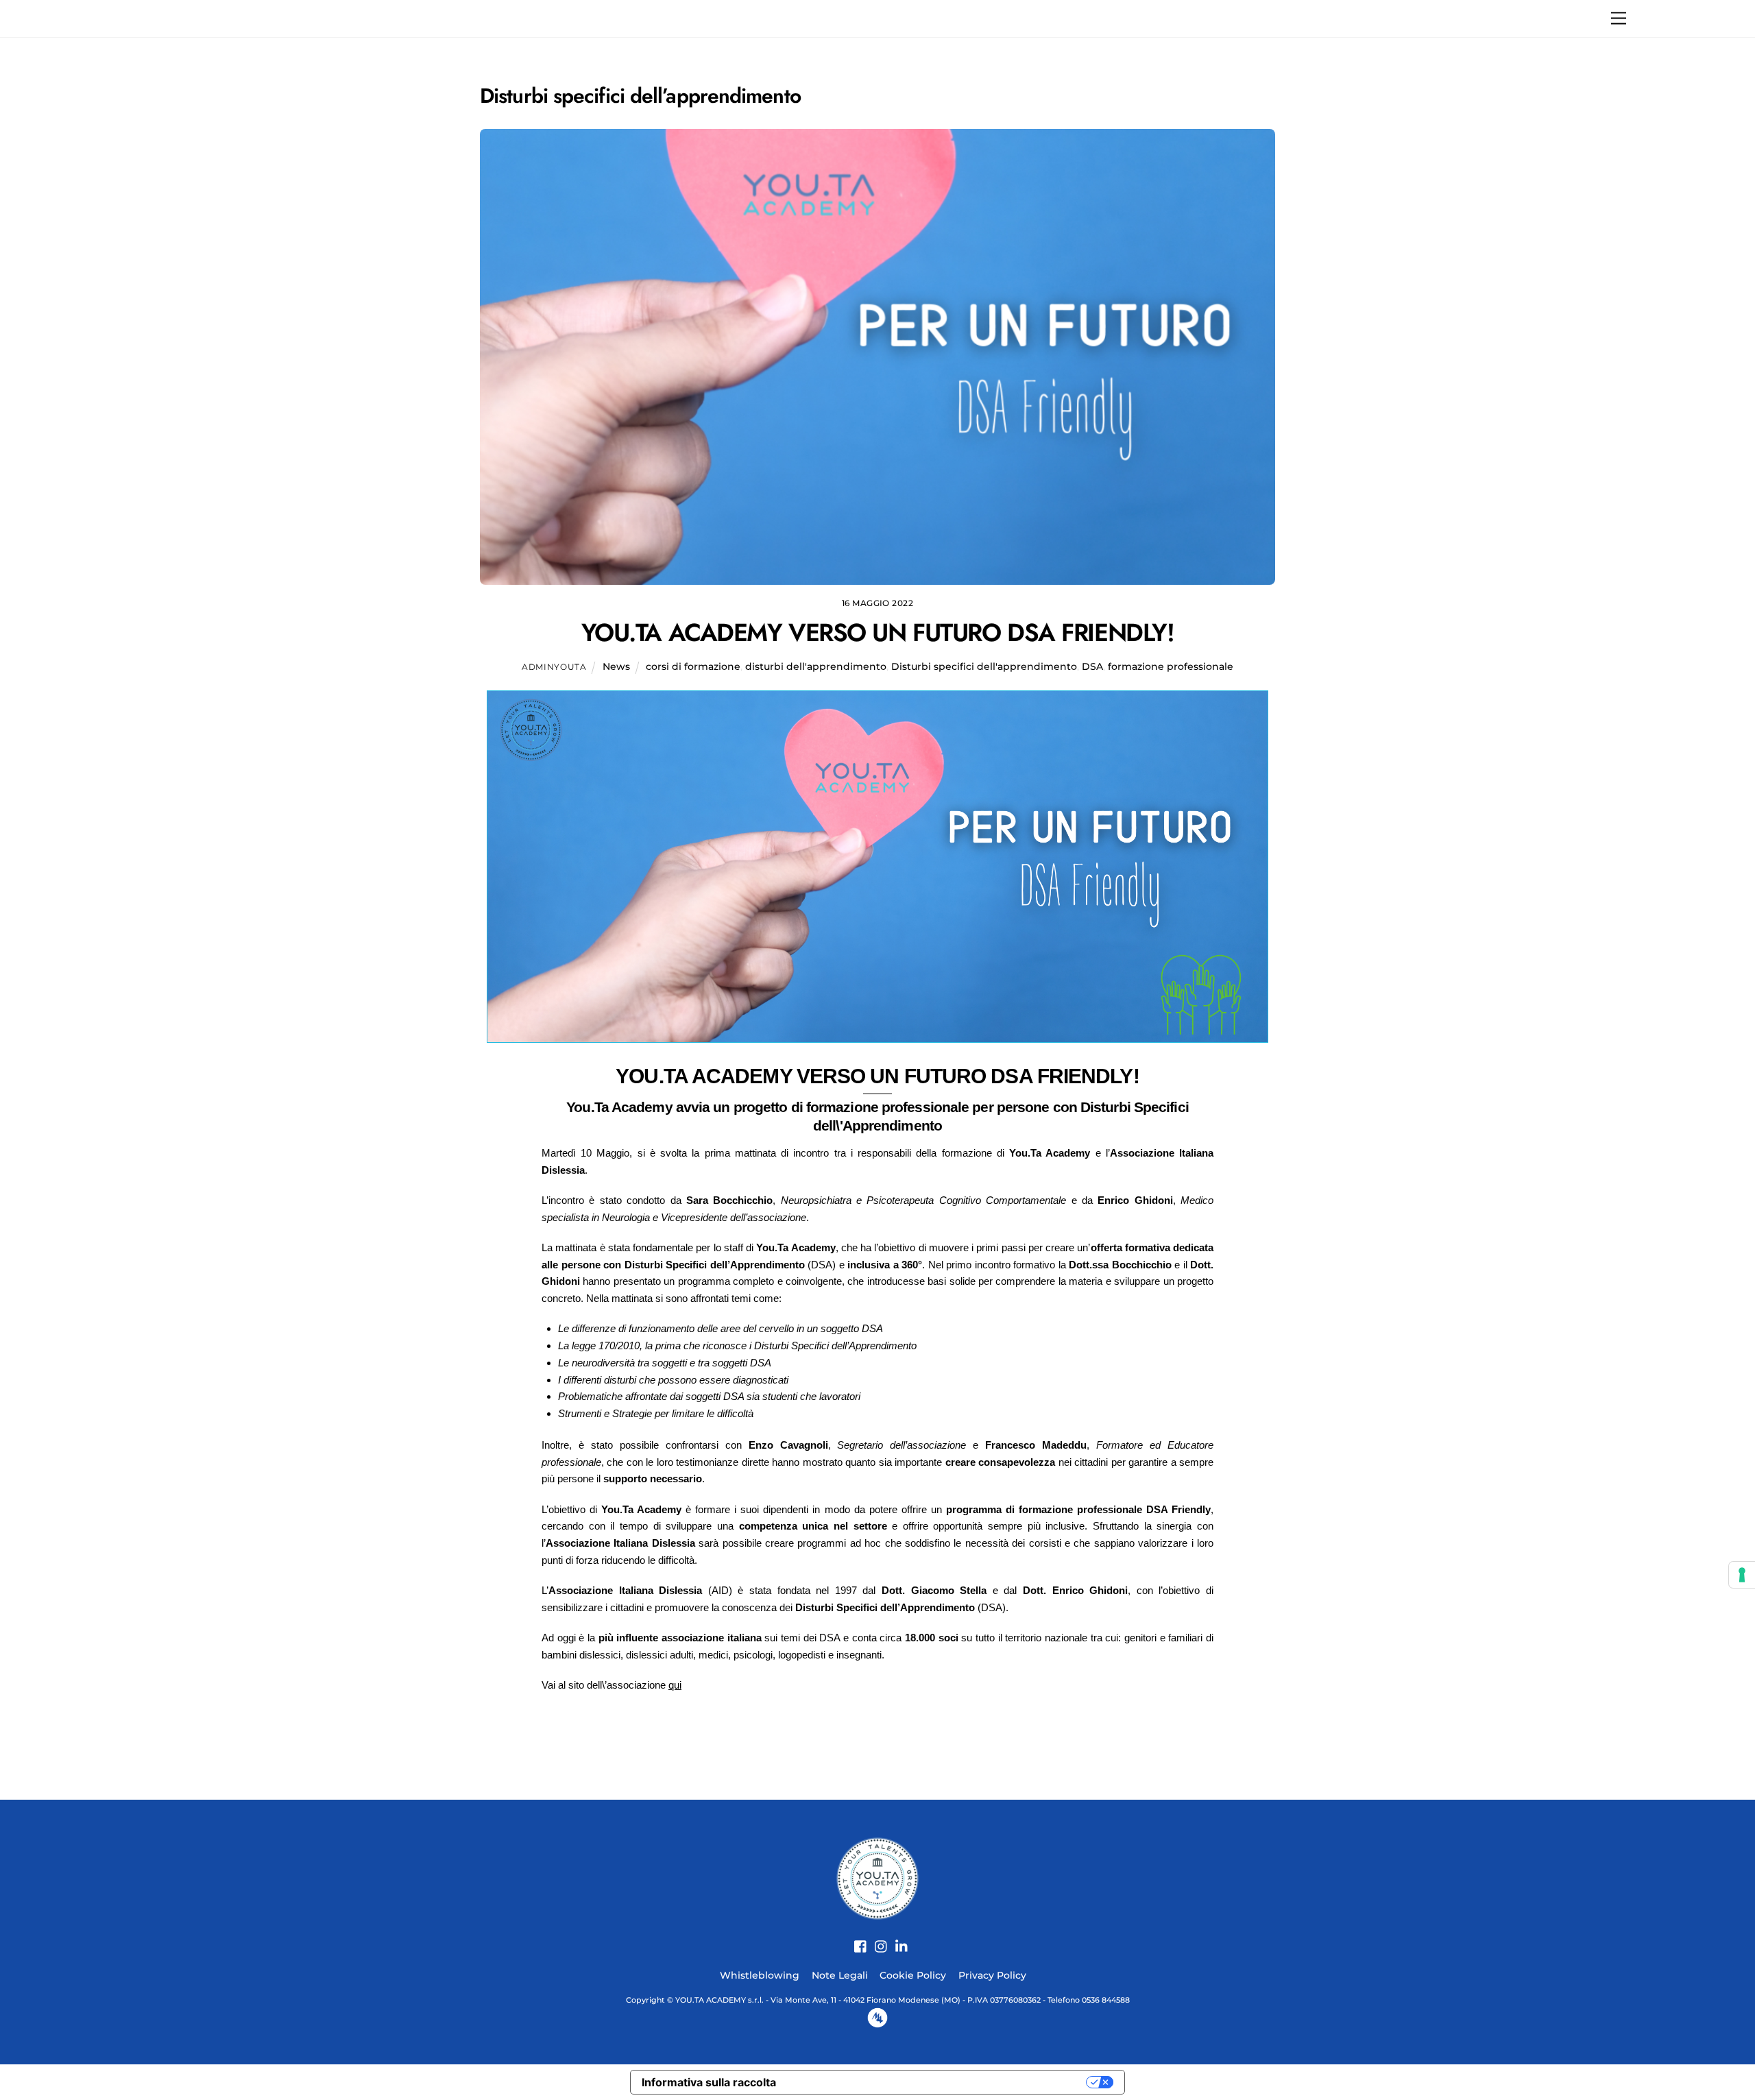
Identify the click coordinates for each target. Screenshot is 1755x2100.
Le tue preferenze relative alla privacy (938, 2082)
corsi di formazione (693, 666)
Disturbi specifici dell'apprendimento (984, 666)
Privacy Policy (992, 1975)
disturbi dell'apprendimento (816, 666)
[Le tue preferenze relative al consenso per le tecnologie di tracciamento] (1742, 1575)
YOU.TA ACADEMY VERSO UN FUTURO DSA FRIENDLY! (878, 632)
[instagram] (876, 1939)
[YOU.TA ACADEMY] (877, 1877)
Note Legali (840, 1975)
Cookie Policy (913, 1975)
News (616, 666)
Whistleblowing (760, 1975)
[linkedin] (897, 1939)
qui (675, 1685)
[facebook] (856, 1939)
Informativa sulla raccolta (709, 2082)
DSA (1092, 666)
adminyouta (554, 667)
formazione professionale (1171, 666)
